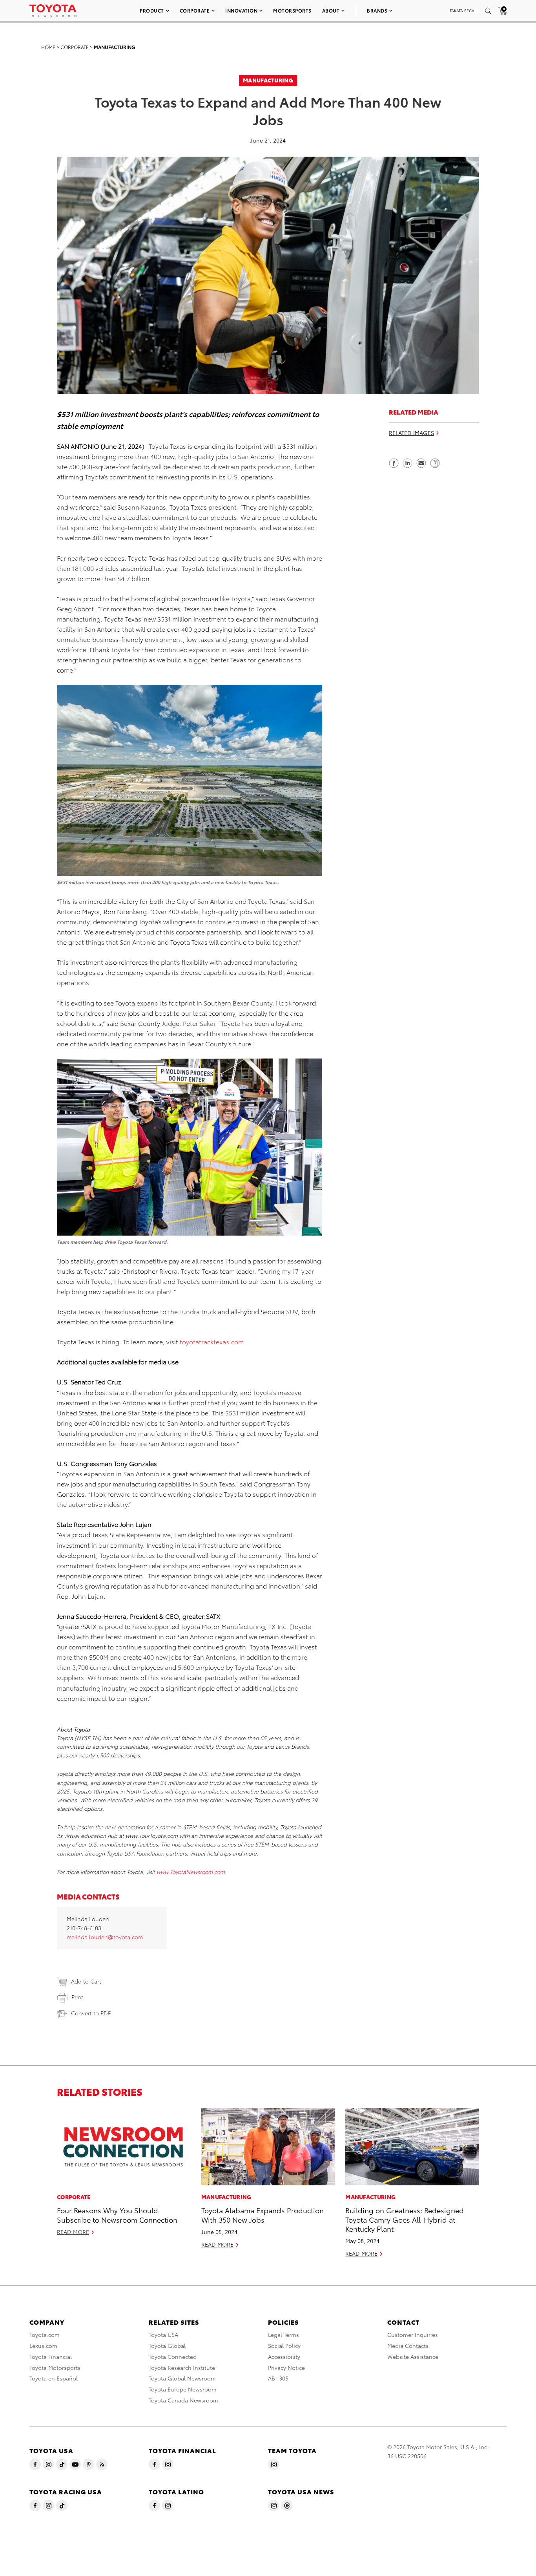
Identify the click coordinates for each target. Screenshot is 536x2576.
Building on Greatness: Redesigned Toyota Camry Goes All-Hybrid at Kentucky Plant (405, 2219)
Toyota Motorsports (55, 2368)
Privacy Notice (286, 2368)
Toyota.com (45, 2335)
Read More (73, 2232)
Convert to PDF (91, 2013)
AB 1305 (278, 2378)
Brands (377, 10)
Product (152, 10)
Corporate (195, 10)
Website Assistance (413, 2357)
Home (48, 47)
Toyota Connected (173, 2357)
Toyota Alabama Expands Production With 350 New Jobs (263, 2214)
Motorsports (292, 10)
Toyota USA (163, 2335)
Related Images (411, 433)
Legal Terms (283, 2335)
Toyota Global (167, 2346)
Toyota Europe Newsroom (183, 2389)
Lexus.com (43, 2346)
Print (77, 1997)
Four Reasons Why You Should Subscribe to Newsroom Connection (117, 2214)
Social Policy (284, 2346)
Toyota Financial (51, 2357)
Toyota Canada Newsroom (183, 2400)
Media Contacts (408, 2346)
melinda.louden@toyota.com (105, 1937)
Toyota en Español (54, 2378)
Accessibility (284, 2357)
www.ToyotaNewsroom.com (191, 1872)
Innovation (241, 10)
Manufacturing (115, 47)
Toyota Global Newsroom (182, 2378)
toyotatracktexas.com (212, 1341)
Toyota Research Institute (182, 2368)
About (331, 10)
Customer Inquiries (413, 2335)
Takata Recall (464, 10)
